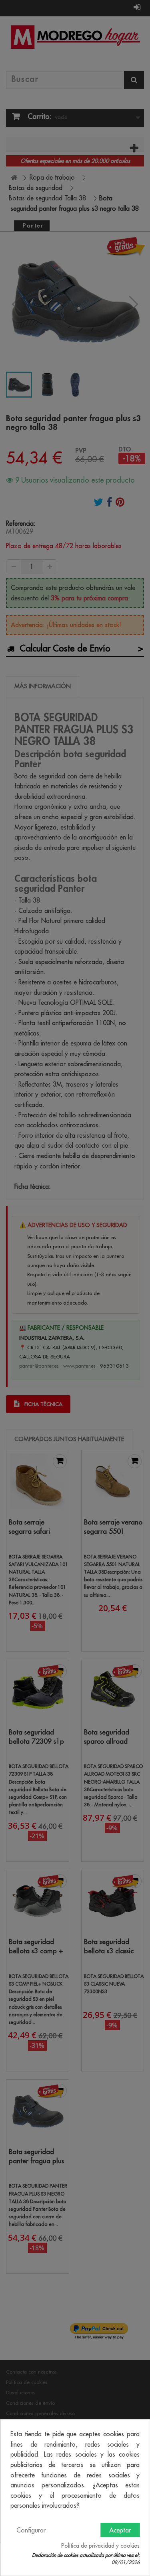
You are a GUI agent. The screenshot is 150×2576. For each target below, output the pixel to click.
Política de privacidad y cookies (100, 2546)
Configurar (31, 2530)
